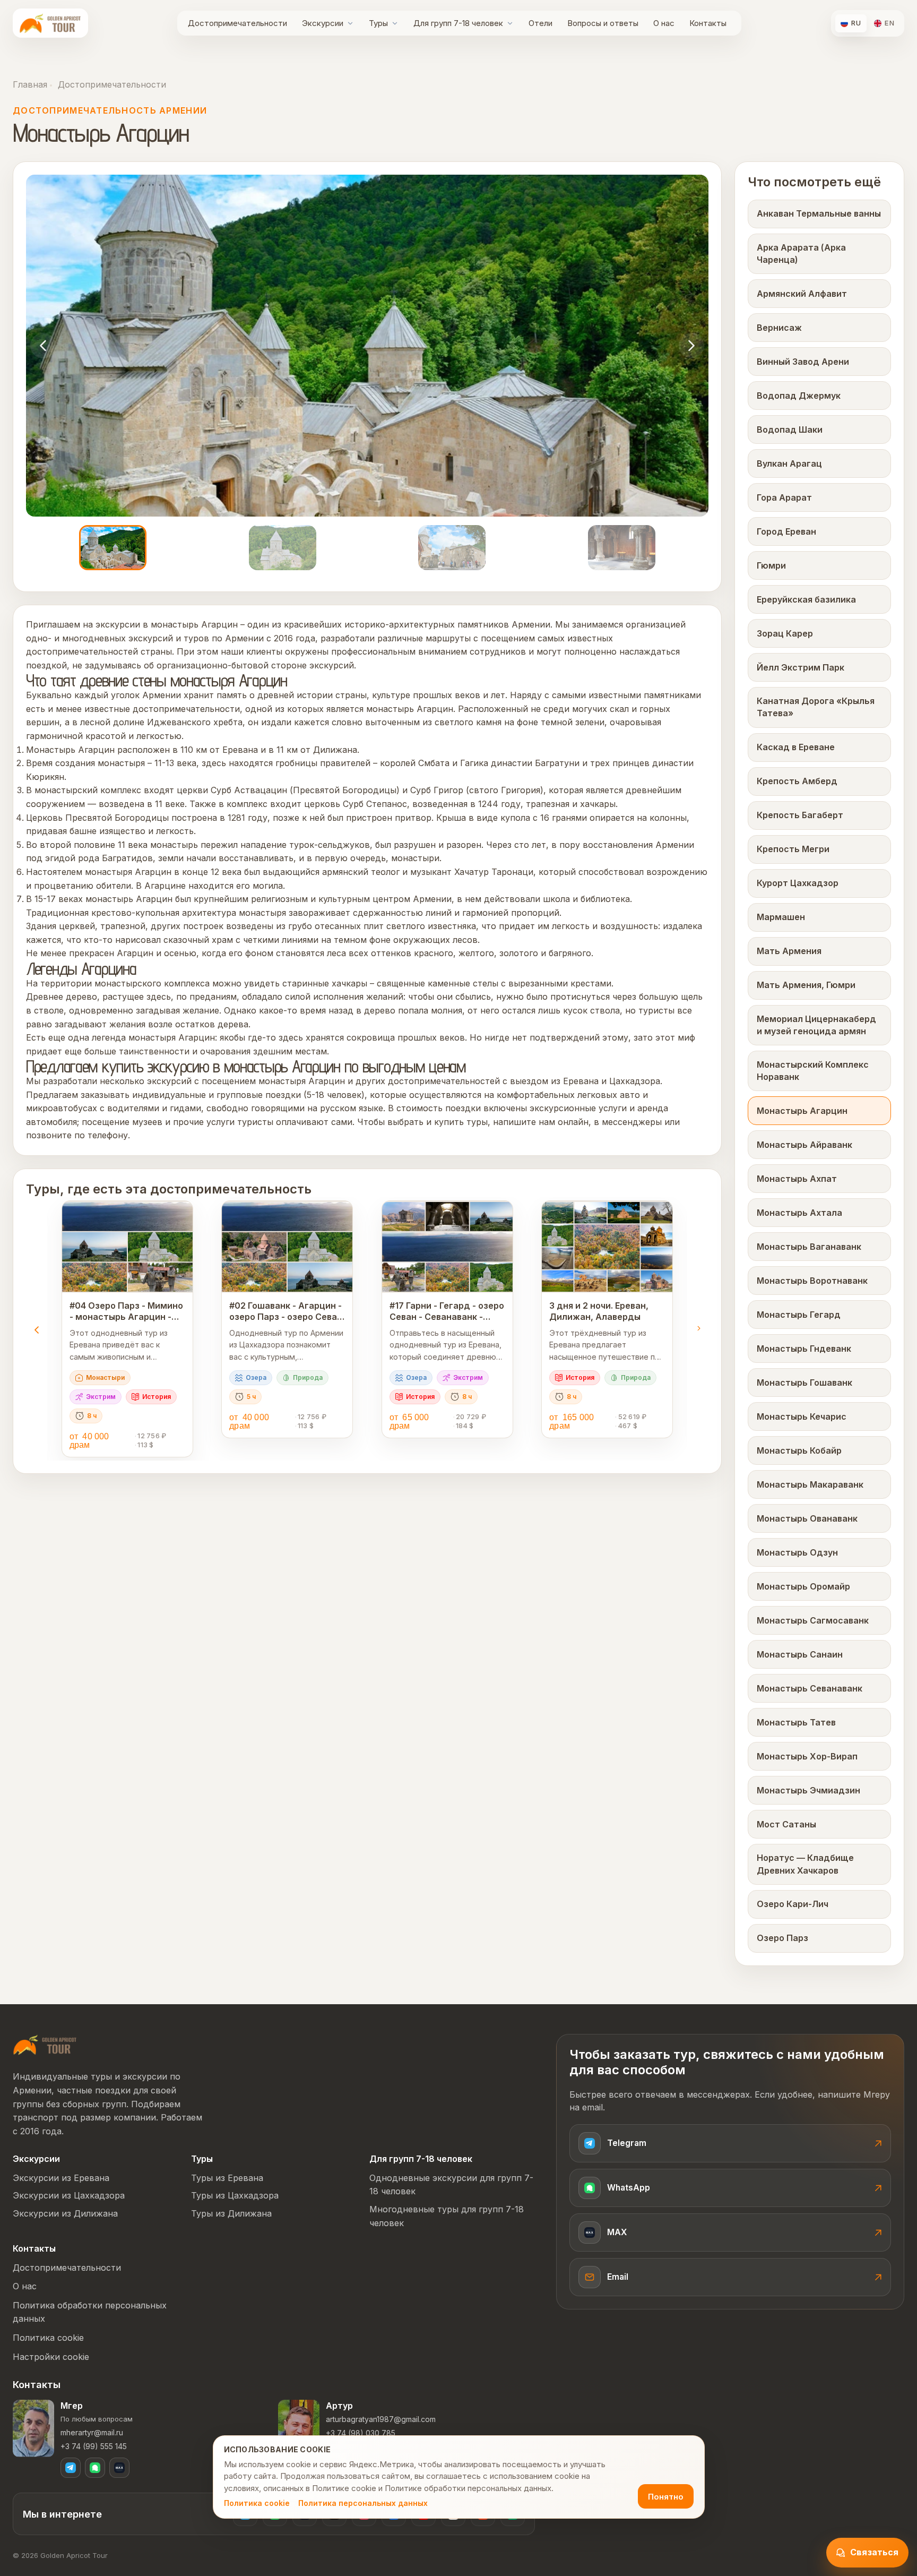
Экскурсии (36, 2159)
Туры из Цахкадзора (235, 2195)
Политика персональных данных (363, 2503)
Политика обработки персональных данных (90, 2312)
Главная (30, 84)
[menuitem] (237, 23)
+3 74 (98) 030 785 (361, 2433)
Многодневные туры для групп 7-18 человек (447, 2216)
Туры (202, 2159)
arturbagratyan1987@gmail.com (381, 2419)
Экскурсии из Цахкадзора (69, 2195)
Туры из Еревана (227, 2178)
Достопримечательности (111, 84)
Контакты (34, 2248)
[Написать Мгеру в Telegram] (71, 2468)
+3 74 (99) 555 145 (94, 2446)
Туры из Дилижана (231, 2213)
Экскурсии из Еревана (61, 2178)
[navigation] (43, 346)
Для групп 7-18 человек (421, 2159)
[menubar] (457, 23)
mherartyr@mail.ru (92, 2432)
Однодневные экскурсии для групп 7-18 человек (451, 2185)
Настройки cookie (51, 2357)
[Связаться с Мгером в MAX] (119, 2468)
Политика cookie (257, 2503)
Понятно (666, 2497)
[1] (113, 548)
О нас (25, 2286)
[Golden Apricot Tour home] (50, 23)
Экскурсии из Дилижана (65, 2213)
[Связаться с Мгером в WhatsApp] (95, 2468)
